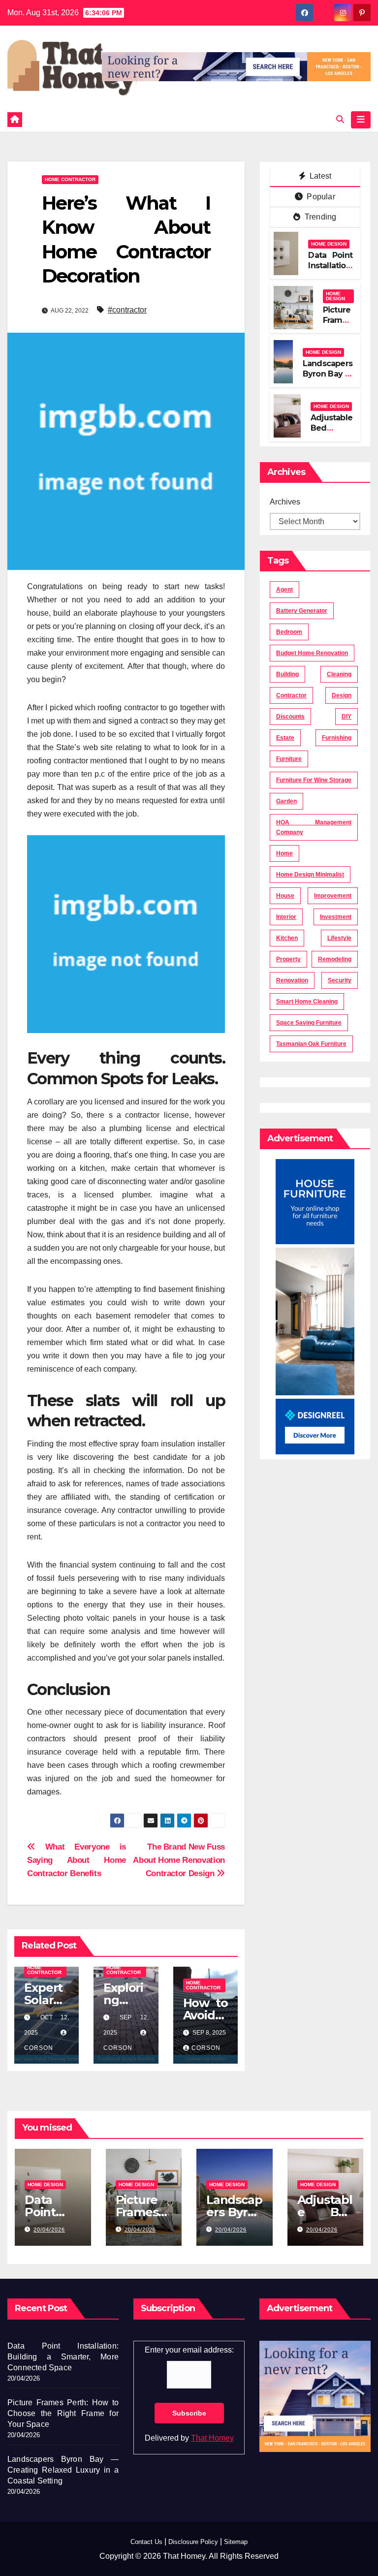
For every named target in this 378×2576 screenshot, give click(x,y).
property (288, 959)
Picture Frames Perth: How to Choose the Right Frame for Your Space (63, 2413)
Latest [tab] (319, 176)
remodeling (335, 959)
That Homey (212, 2438)
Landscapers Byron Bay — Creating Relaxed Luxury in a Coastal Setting (63, 2470)
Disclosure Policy (193, 2542)
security (340, 980)
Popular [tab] (320, 197)
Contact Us (146, 2542)
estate (285, 738)
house (285, 896)
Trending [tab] (320, 217)
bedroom (289, 632)
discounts (290, 717)
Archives (285, 502)
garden (286, 801)
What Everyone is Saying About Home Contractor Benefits (77, 1860)
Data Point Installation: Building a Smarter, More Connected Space (63, 2357)
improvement (333, 896)
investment (336, 917)
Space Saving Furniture (309, 1023)
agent (284, 590)
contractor (291, 695)
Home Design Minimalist (310, 875)
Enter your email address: (189, 2350)
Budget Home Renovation (312, 653)
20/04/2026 (49, 2230)
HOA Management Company (314, 827)
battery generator (302, 611)
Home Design (329, 244)
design (342, 695)
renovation (292, 980)
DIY (346, 717)
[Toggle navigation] (361, 120)
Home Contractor (70, 179)
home (284, 853)
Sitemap (236, 2542)
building (287, 674)
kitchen (287, 938)
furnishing (337, 738)
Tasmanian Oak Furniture (311, 1044)
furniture (289, 759)
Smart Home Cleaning (307, 1002)
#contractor (127, 310)
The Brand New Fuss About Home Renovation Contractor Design (179, 1860)
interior (286, 917)
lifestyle (339, 938)
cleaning (339, 674)
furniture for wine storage (314, 780)
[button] (340, 119)
